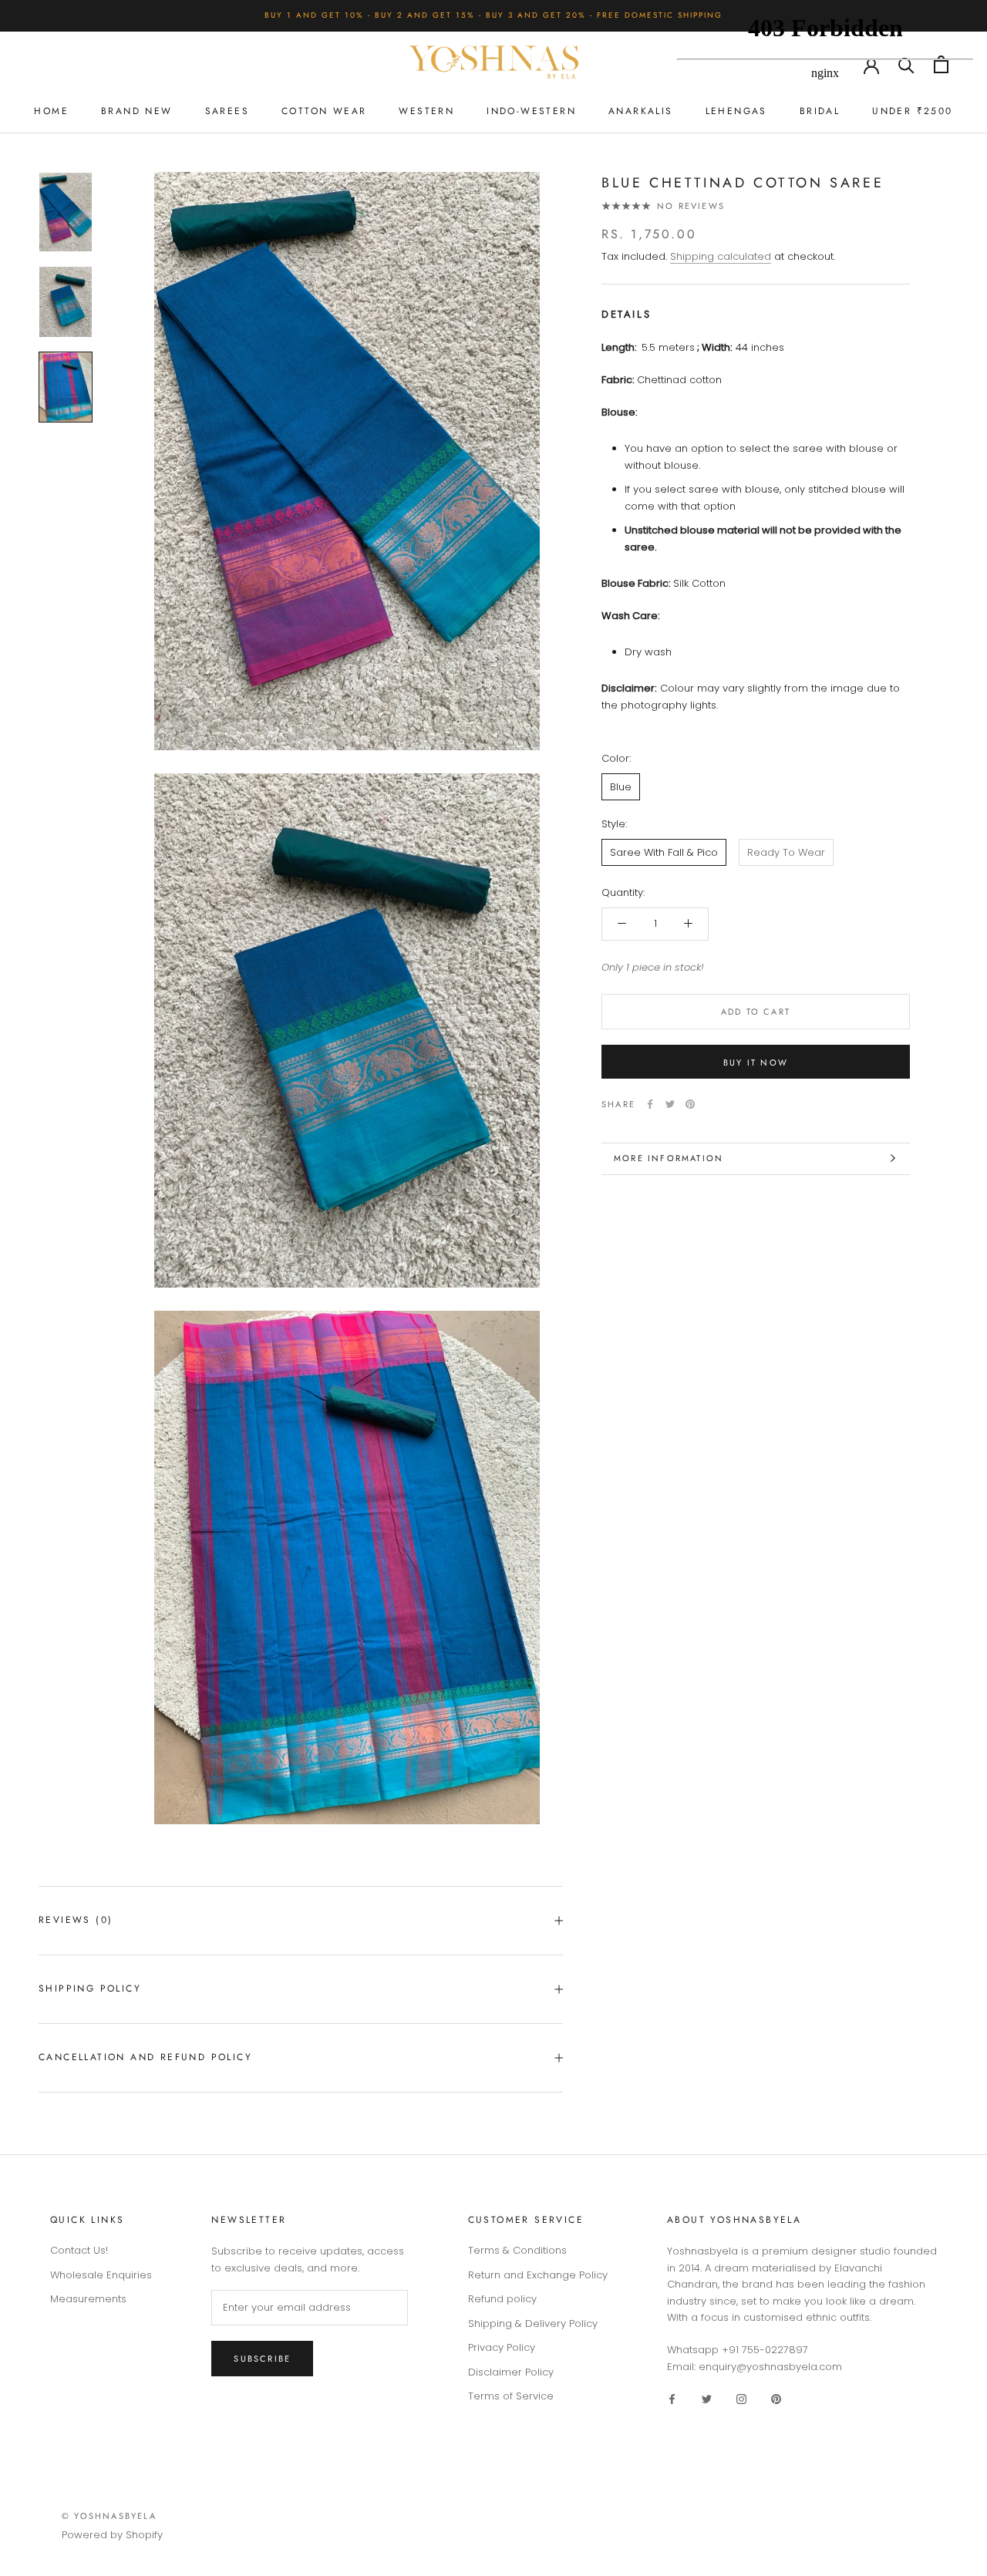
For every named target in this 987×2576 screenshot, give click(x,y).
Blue (621, 787)
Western (426, 111)
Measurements (88, 2299)
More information (669, 1158)
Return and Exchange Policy (538, 2275)
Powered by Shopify (112, 2535)
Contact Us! (79, 2250)
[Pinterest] (690, 1104)
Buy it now (756, 1062)
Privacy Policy (502, 2347)
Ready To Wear (786, 852)
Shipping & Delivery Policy (533, 2323)
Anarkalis (641, 111)
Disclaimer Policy (511, 2372)
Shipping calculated (721, 256)
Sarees (227, 111)
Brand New (137, 111)
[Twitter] (670, 1104)
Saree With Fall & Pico (664, 852)
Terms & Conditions (517, 2250)
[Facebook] (650, 1104)
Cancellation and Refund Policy (145, 2057)
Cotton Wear (324, 111)
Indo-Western (531, 111)
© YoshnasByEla (109, 2516)
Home (51, 111)
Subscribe (262, 2359)
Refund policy (502, 2299)
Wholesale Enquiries (101, 2275)
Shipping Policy (90, 1988)
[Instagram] (741, 2398)
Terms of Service (511, 2396)
